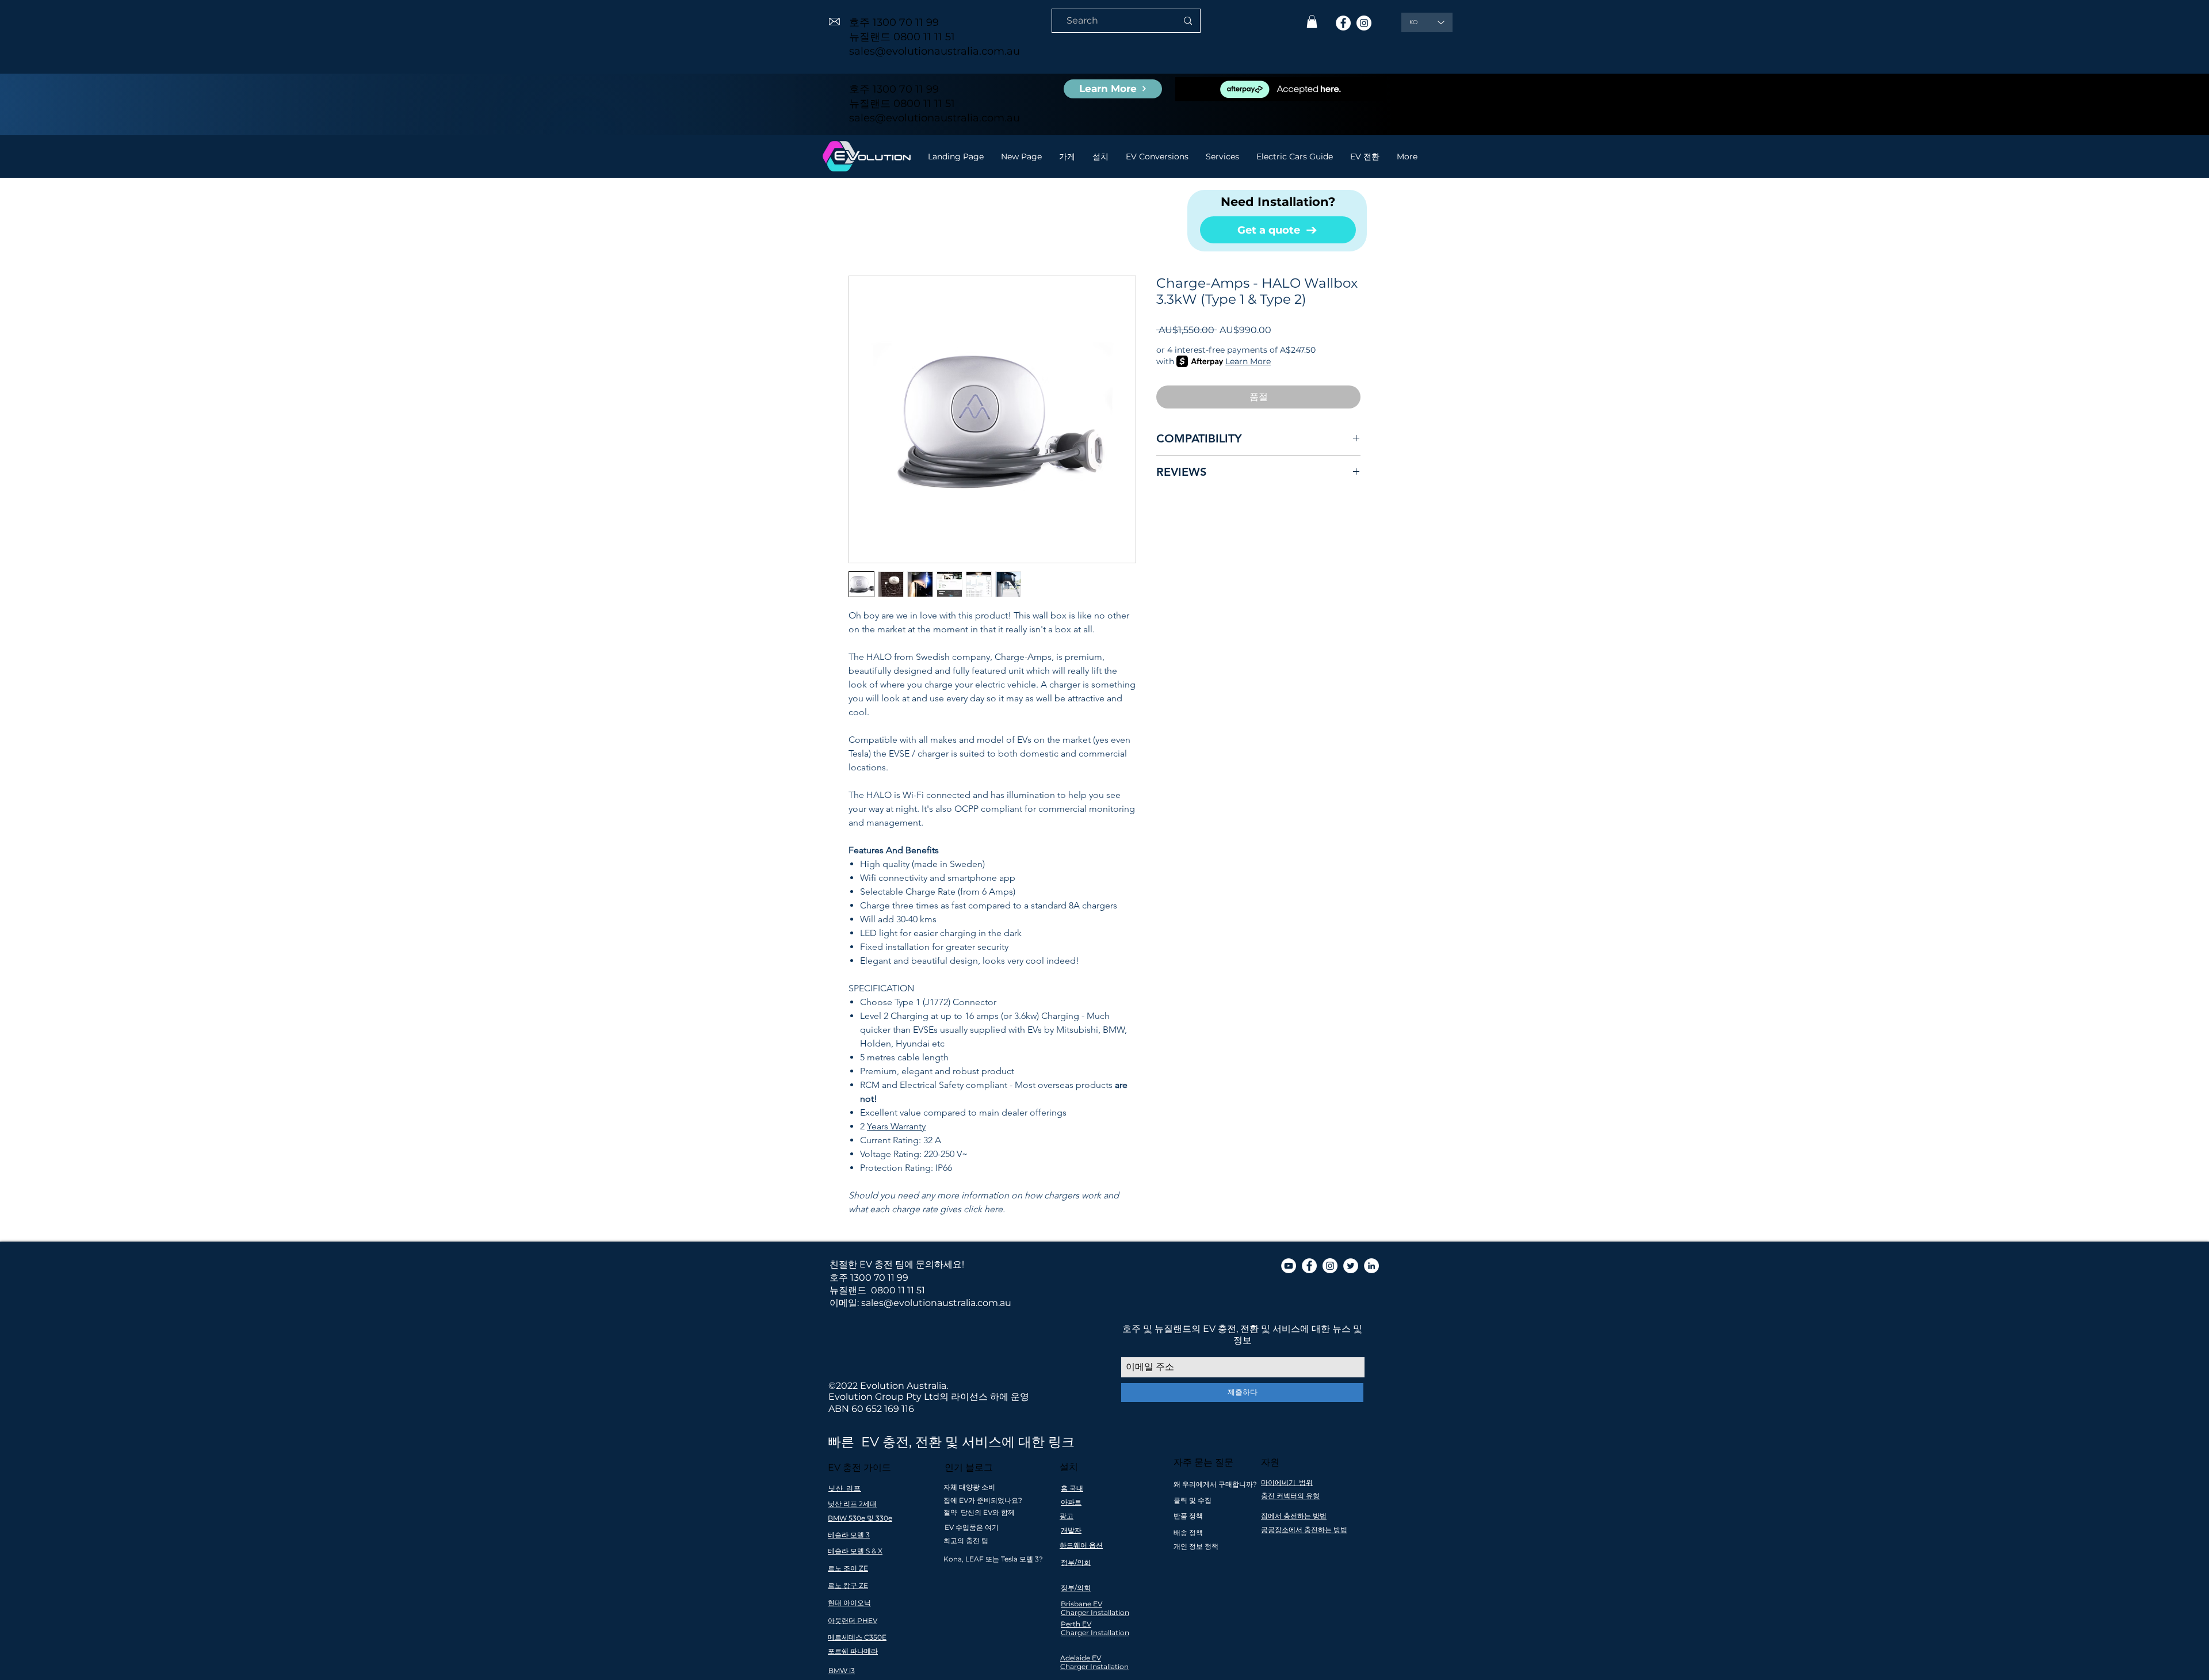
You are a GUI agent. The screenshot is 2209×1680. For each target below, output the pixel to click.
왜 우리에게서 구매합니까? (1215, 1484)
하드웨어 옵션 (1081, 1545)
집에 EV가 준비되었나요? (983, 1500)
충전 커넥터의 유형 (1290, 1496)
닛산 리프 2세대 (852, 1504)
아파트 (1071, 1502)
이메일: (844, 1303)
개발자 (1071, 1530)
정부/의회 (1076, 1562)
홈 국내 (1072, 1488)
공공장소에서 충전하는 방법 (1304, 1530)
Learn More (1248, 361)
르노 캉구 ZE (848, 1585)
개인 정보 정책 (1196, 1546)
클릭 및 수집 (1193, 1500)
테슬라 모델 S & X (855, 1551)
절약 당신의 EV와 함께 (979, 1512)
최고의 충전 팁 (966, 1540)
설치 (1069, 1467)
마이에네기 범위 (1287, 1482)
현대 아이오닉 (849, 1603)
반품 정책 (1188, 1516)
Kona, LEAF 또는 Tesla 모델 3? (993, 1559)
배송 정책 (1188, 1532)
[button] (1312, 22)
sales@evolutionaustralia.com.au (935, 51)
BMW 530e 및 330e (860, 1518)
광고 (1067, 1516)
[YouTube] (1289, 1266)
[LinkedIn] (1371, 1266)
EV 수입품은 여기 (972, 1527)
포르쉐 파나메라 (853, 1651)
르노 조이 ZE (848, 1568)
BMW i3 (842, 1671)
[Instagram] (1364, 23)
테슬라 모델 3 (849, 1535)
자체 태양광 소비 (969, 1487)
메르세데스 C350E (857, 1637)
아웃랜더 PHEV (853, 1620)
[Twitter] (1351, 1266)
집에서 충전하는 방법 (1294, 1516)
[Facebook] (1343, 23)
